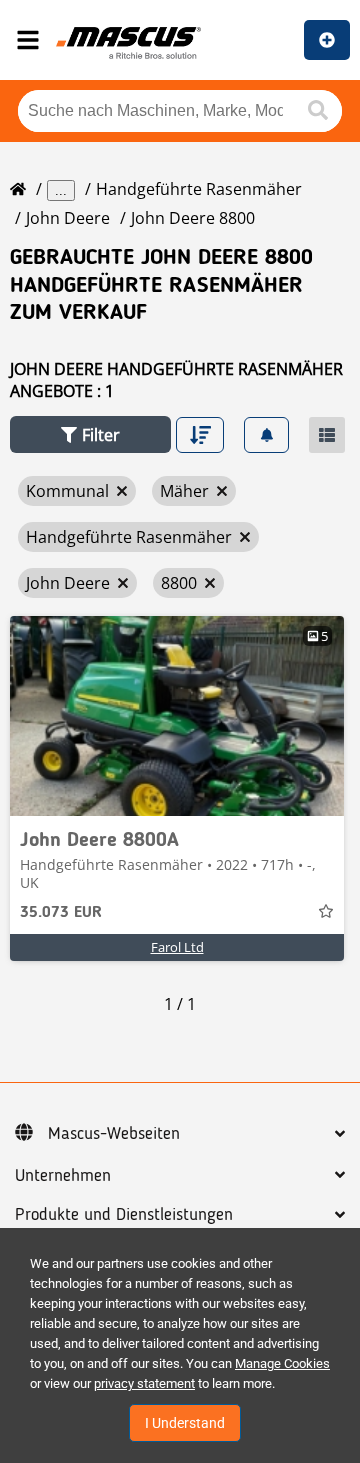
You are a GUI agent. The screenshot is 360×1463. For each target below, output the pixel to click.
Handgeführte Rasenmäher (199, 189)
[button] (90, 434)
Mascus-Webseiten (114, 1134)
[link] (177, 716)
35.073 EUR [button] (61, 913)
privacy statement (144, 1383)
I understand (185, 1423)
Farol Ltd (177, 947)
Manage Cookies (282, 1363)
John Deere (68, 218)
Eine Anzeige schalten (327, 40)
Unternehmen (63, 1176)
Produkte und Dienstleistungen (124, 1215)
